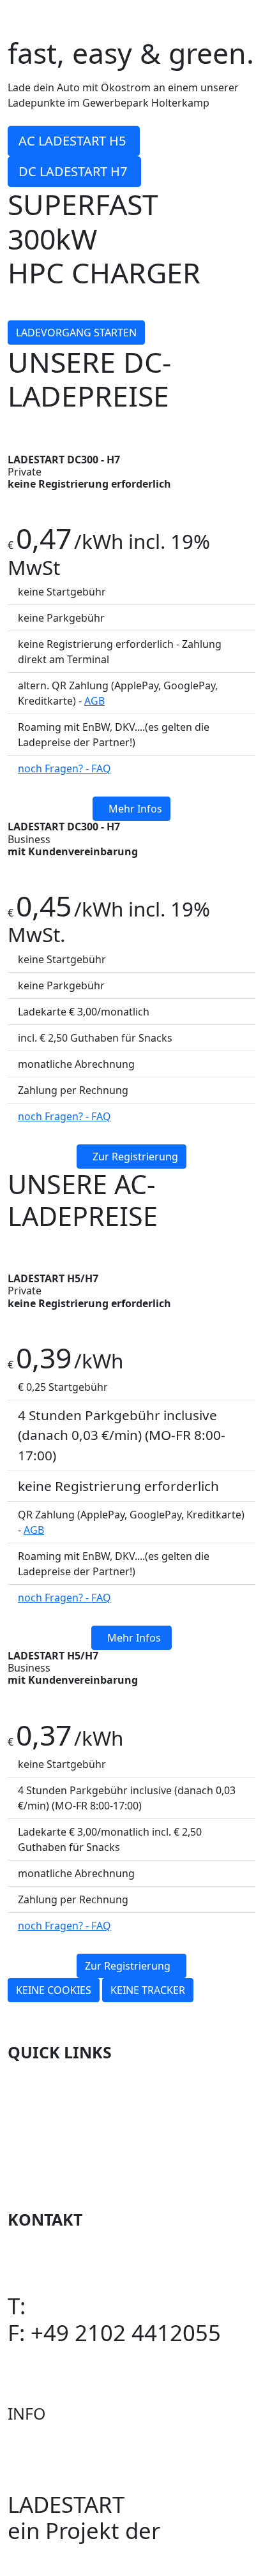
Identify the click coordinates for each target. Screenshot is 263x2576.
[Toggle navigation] (247, 18)
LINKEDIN (58, 2280)
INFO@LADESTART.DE (119, 2359)
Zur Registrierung (135, 1157)
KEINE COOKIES (54, 1990)
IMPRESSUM (71, 2165)
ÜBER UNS (61, 2138)
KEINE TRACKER (148, 1990)
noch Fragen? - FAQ (64, 768)
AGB (94, 701)
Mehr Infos (135, 809)
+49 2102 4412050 (126, 2306)
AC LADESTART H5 (74, 141)
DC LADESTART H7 (74, 171)
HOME (41, 2086)
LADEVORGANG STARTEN (76, 333)
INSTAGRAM (70, 2253)
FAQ (28, 2112)
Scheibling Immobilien (123, 2557)
